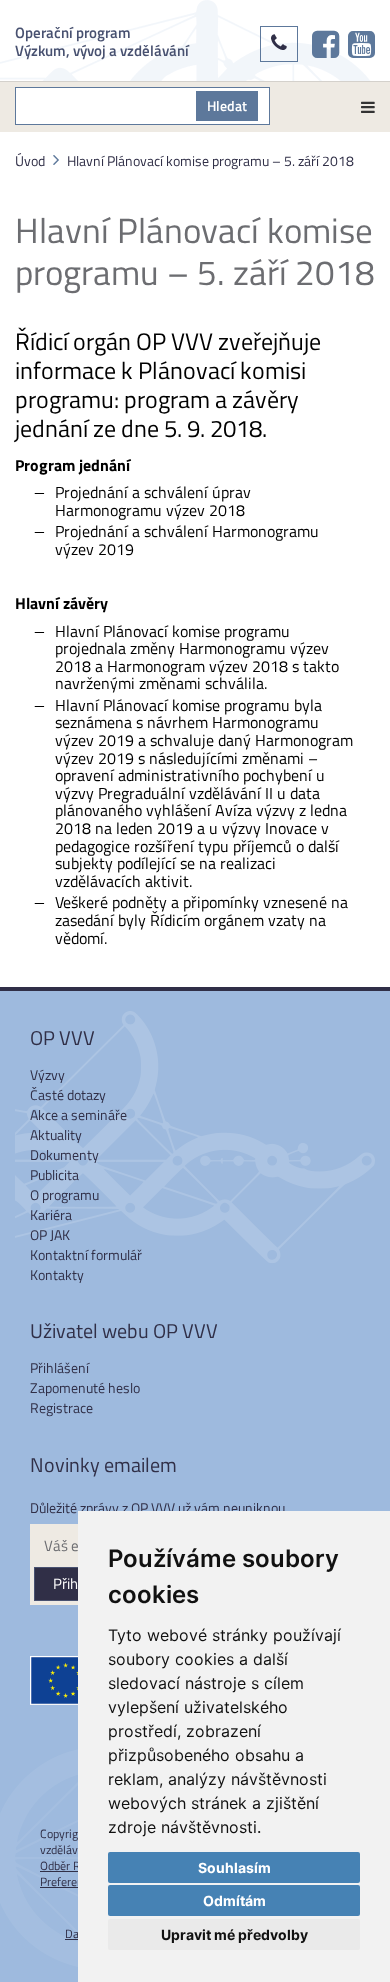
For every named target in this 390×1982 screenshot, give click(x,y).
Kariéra (51, 1214)
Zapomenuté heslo (85, 1387)
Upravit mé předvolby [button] (234, 1934)
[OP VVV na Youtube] (361, 44)
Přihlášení (59, 1367)
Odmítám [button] (234, 1900)
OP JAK (50, 1234)
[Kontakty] (279, 44)
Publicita (54, 1174)
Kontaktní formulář (86, 1254)
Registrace (61, 1407)
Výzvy (47, 1074)
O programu (64, 1194)
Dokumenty (64, 1154)
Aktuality (56, 1134)
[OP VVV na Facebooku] (325, 44)
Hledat (227, 105)
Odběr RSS (67, 1865)
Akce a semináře (78, 1114)
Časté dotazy (68, 1094)
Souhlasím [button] (234, 1867)
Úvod (30, 160)
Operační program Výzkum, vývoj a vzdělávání (102, 40)
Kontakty (57, 1274)
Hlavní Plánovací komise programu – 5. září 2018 (210, 160)
